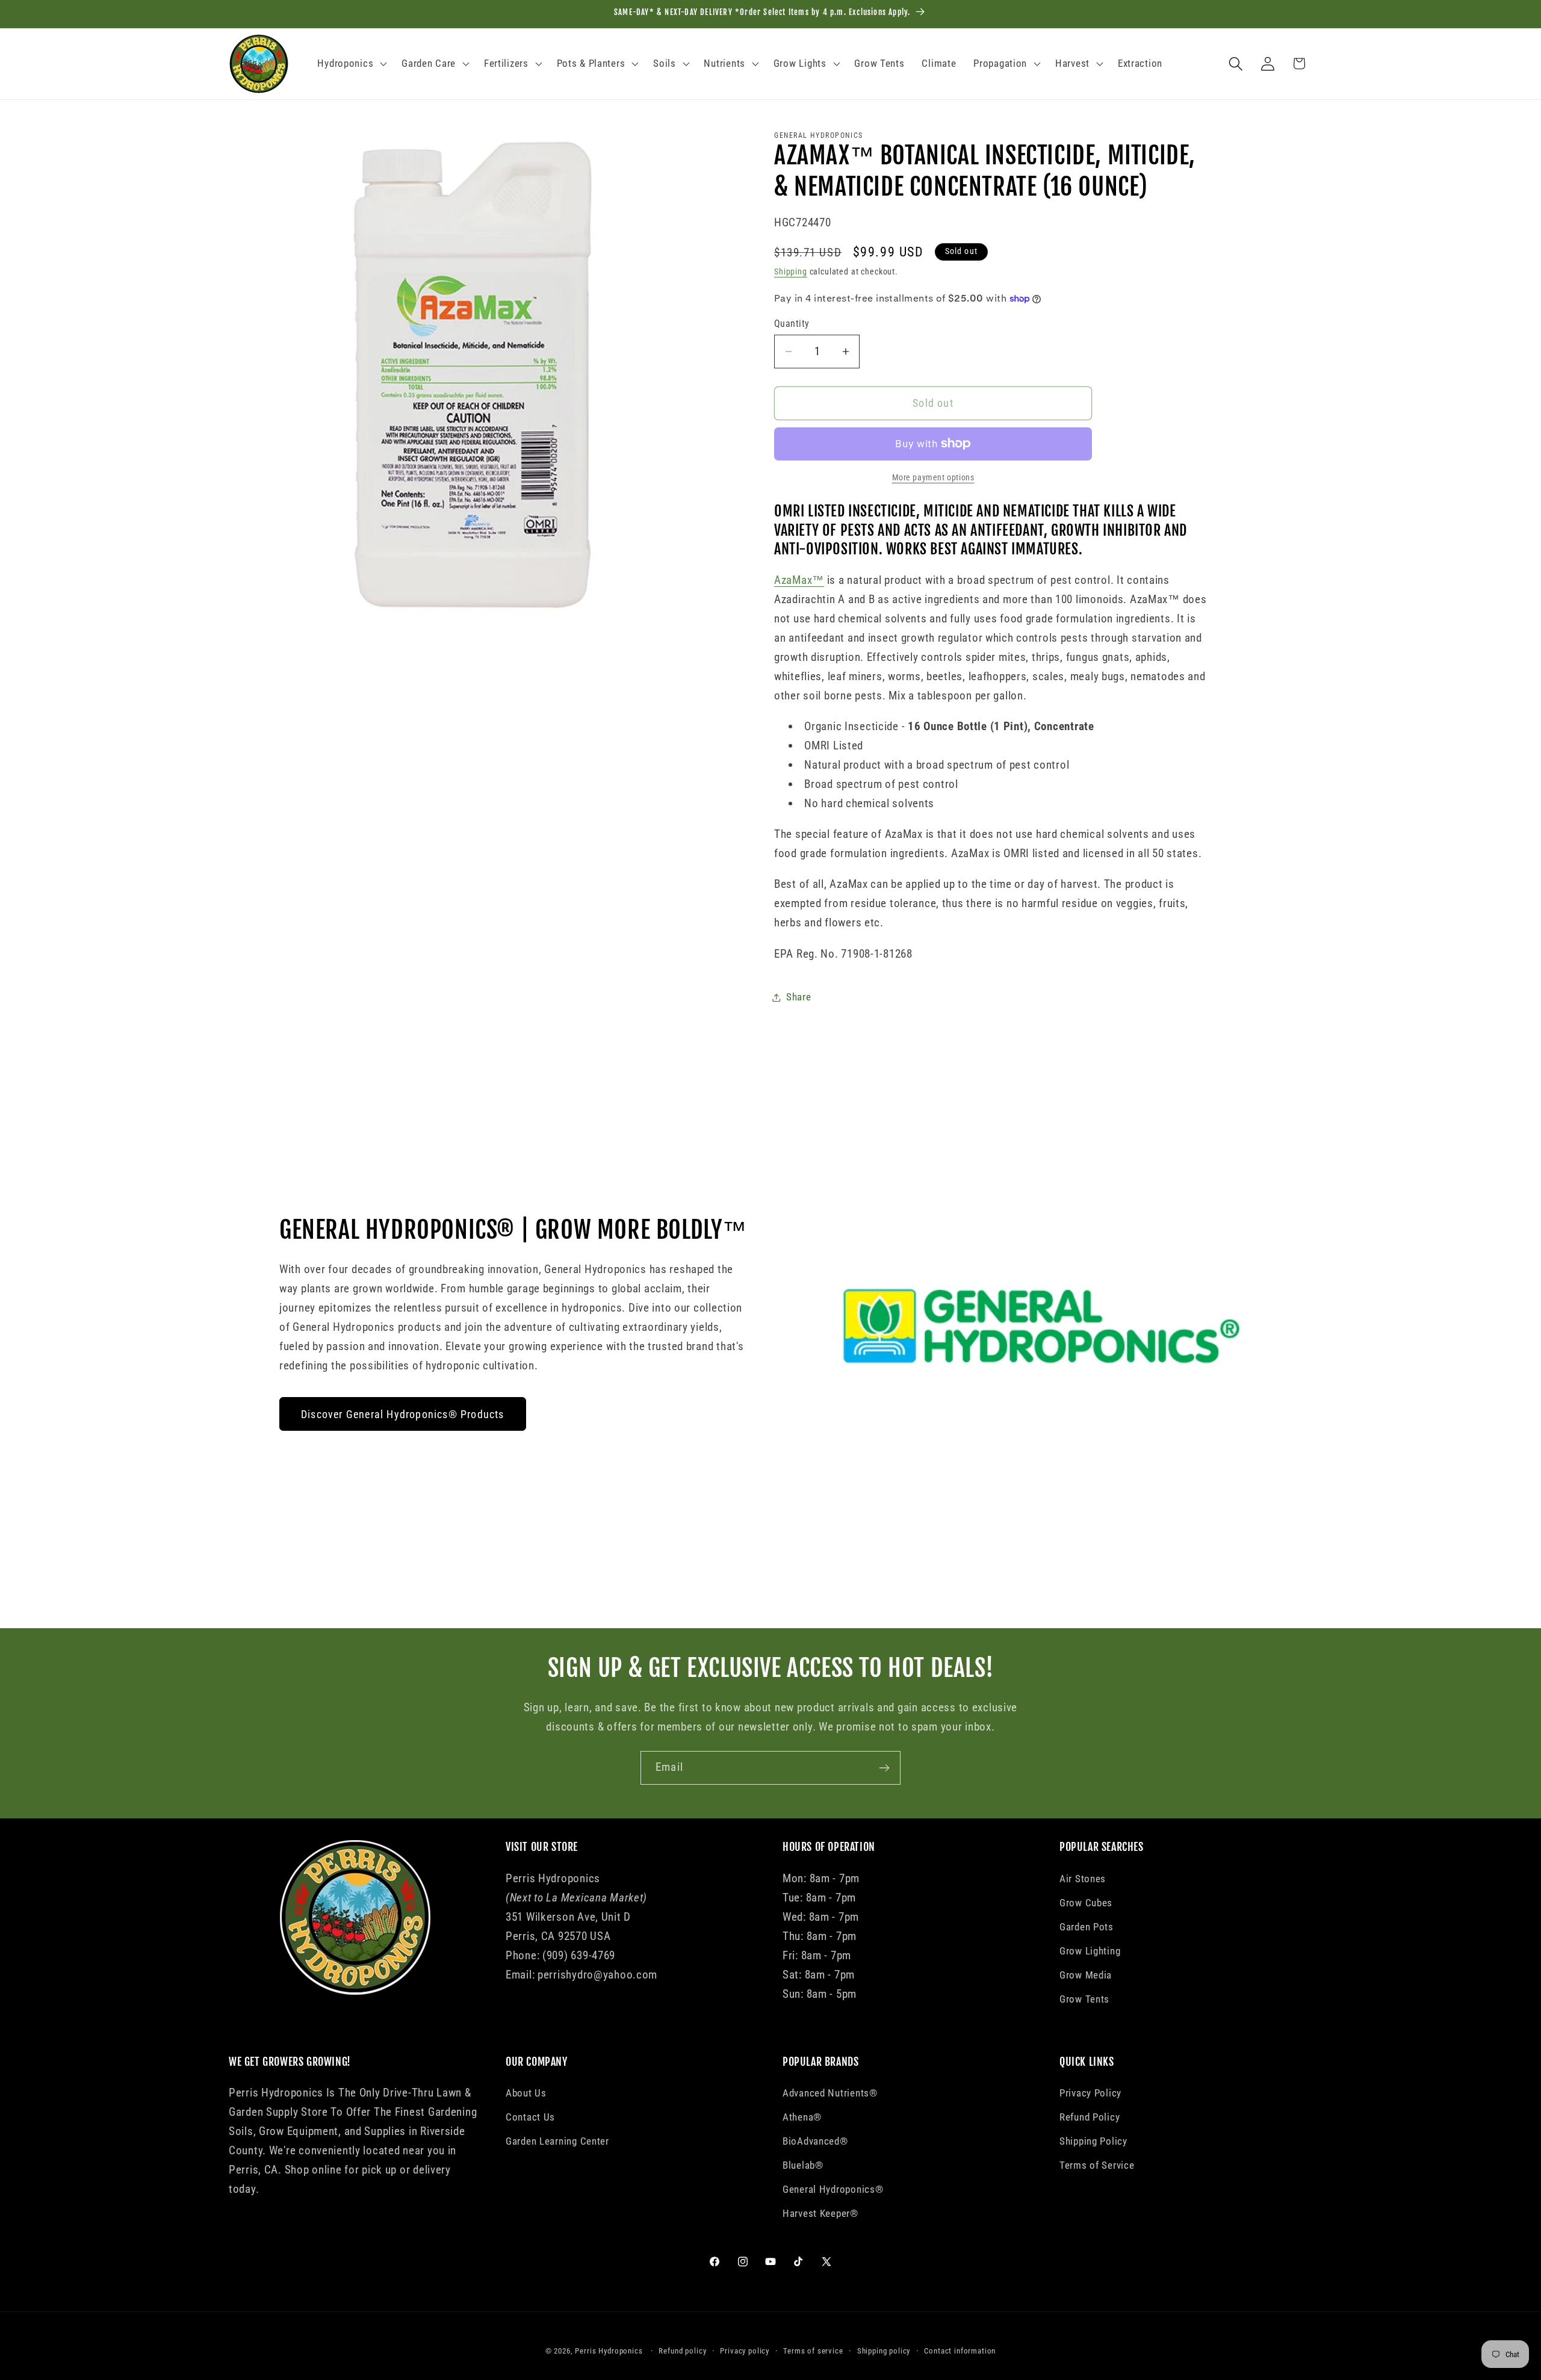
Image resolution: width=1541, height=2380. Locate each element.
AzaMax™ (799, 580)
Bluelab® (803, 2165)
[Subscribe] (884, 1768)
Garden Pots (1087, 1927)
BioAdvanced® (815, 2141)
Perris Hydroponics (609, 2351)
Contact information (960, 2351)
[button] (351, 64)
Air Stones (1083, 1879)
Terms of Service (1097, 2165)
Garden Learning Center (557, 2141)
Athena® (802, 2117)
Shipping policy (884, 2351)
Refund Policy (1090, 2117)
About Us (526, 2093)
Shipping (791, 272)
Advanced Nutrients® (830, 2093)
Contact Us (530, 2117)
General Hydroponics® (833, 2189)
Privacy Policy (1090, 2093)
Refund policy (682, 2351)
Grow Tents (1084, 1999)
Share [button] (799, 997)
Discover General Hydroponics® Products (403, 1414)
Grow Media (1086, 1975)
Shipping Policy (1093, 2141)
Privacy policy (745, 2351)
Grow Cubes (1086, 1903)
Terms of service (813, 2351)
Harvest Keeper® (820, 2213)
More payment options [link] (933, 478)
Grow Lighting (1090, 1951)
